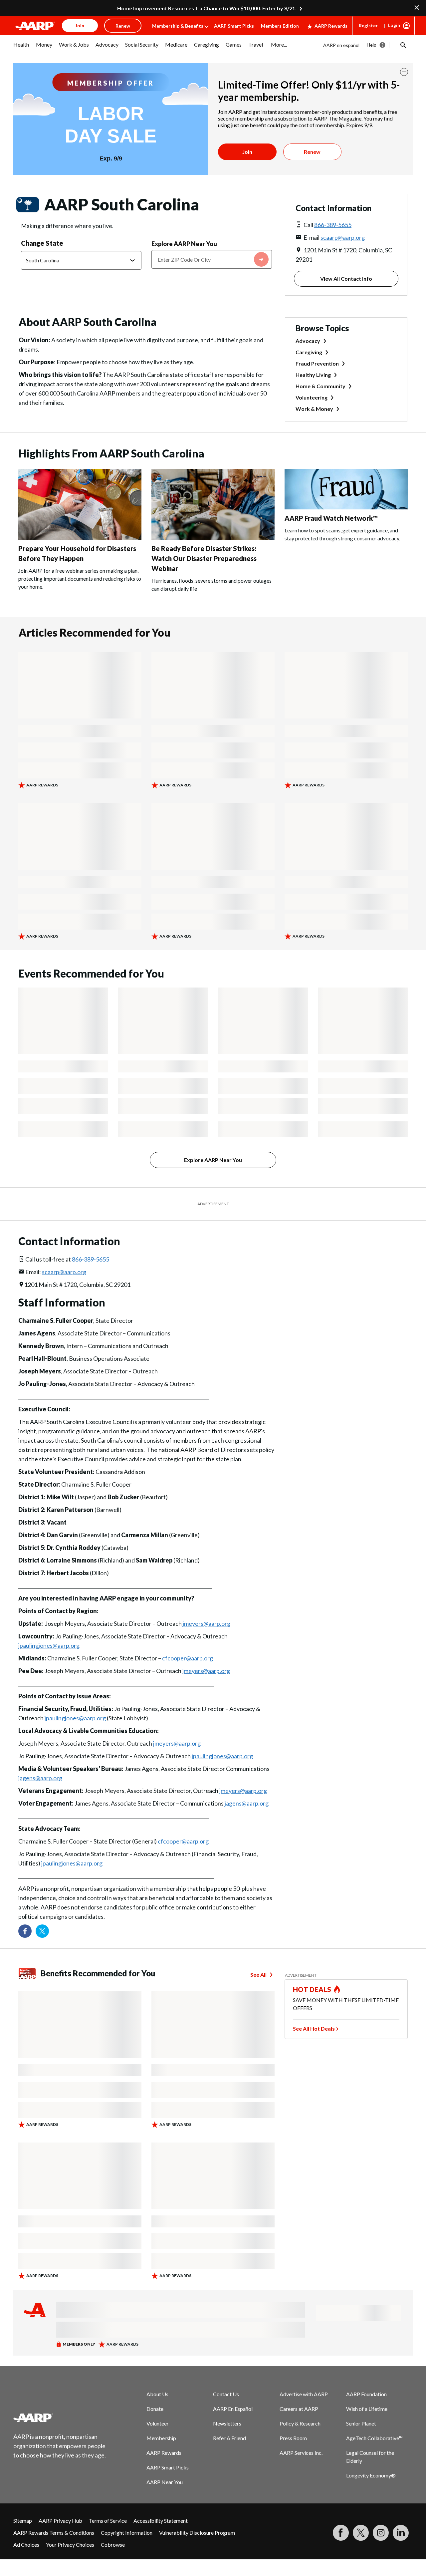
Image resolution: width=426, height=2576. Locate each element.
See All (258, 1975)
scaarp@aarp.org (343, 237)
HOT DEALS (312, 1989)
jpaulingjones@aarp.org (49, 1645)
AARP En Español (233, 2409)
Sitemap (23, 2521)
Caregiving (309, 352)
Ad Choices (26, 2545)
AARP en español (341, 45)
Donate (155, 2409)
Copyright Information (127, 2533)
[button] (403, 45)
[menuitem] (21, 48)
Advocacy (308, 341)
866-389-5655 (333, 225)
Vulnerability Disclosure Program (197, 2533)
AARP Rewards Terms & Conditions (54, 2533)
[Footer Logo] (60, 2418)
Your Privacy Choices (70, 2545)
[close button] (404, 72)
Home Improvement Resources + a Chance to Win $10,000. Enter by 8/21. (207, 8)
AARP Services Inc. (301, 2453)
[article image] (80, 538)
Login (394, 25)
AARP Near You (165, 2482)
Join (247, 152)
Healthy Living (313, 375)
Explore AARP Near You (184, 244)
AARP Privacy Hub (60, 2521)
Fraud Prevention (317, 363)
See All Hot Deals (314, 2028)
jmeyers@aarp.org (207, 1623)
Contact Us (226, 2394)
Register (368, 25)
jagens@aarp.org (40, 1778)
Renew (312, 152)
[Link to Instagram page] (381, 2533)
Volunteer (158, 2423)
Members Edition (280, 26)
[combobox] (212, 259)
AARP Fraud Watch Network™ (331, 518)
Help (372, 45)
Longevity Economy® (371, 2475)
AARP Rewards (331, 26)
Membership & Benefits (178, 26)
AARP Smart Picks (234, 26)
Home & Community (320, 386)
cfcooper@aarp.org (188, 1658)
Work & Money (314, 409)
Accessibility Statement (161, 2521)
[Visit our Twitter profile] (42, 1931)
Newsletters (227, 2423)
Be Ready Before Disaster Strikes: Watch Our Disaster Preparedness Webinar (204, 558)
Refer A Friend (229, 2438)
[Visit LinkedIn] (401, 2533)
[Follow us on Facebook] (25, 1931)
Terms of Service (108, 2521)
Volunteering (312, 397)
